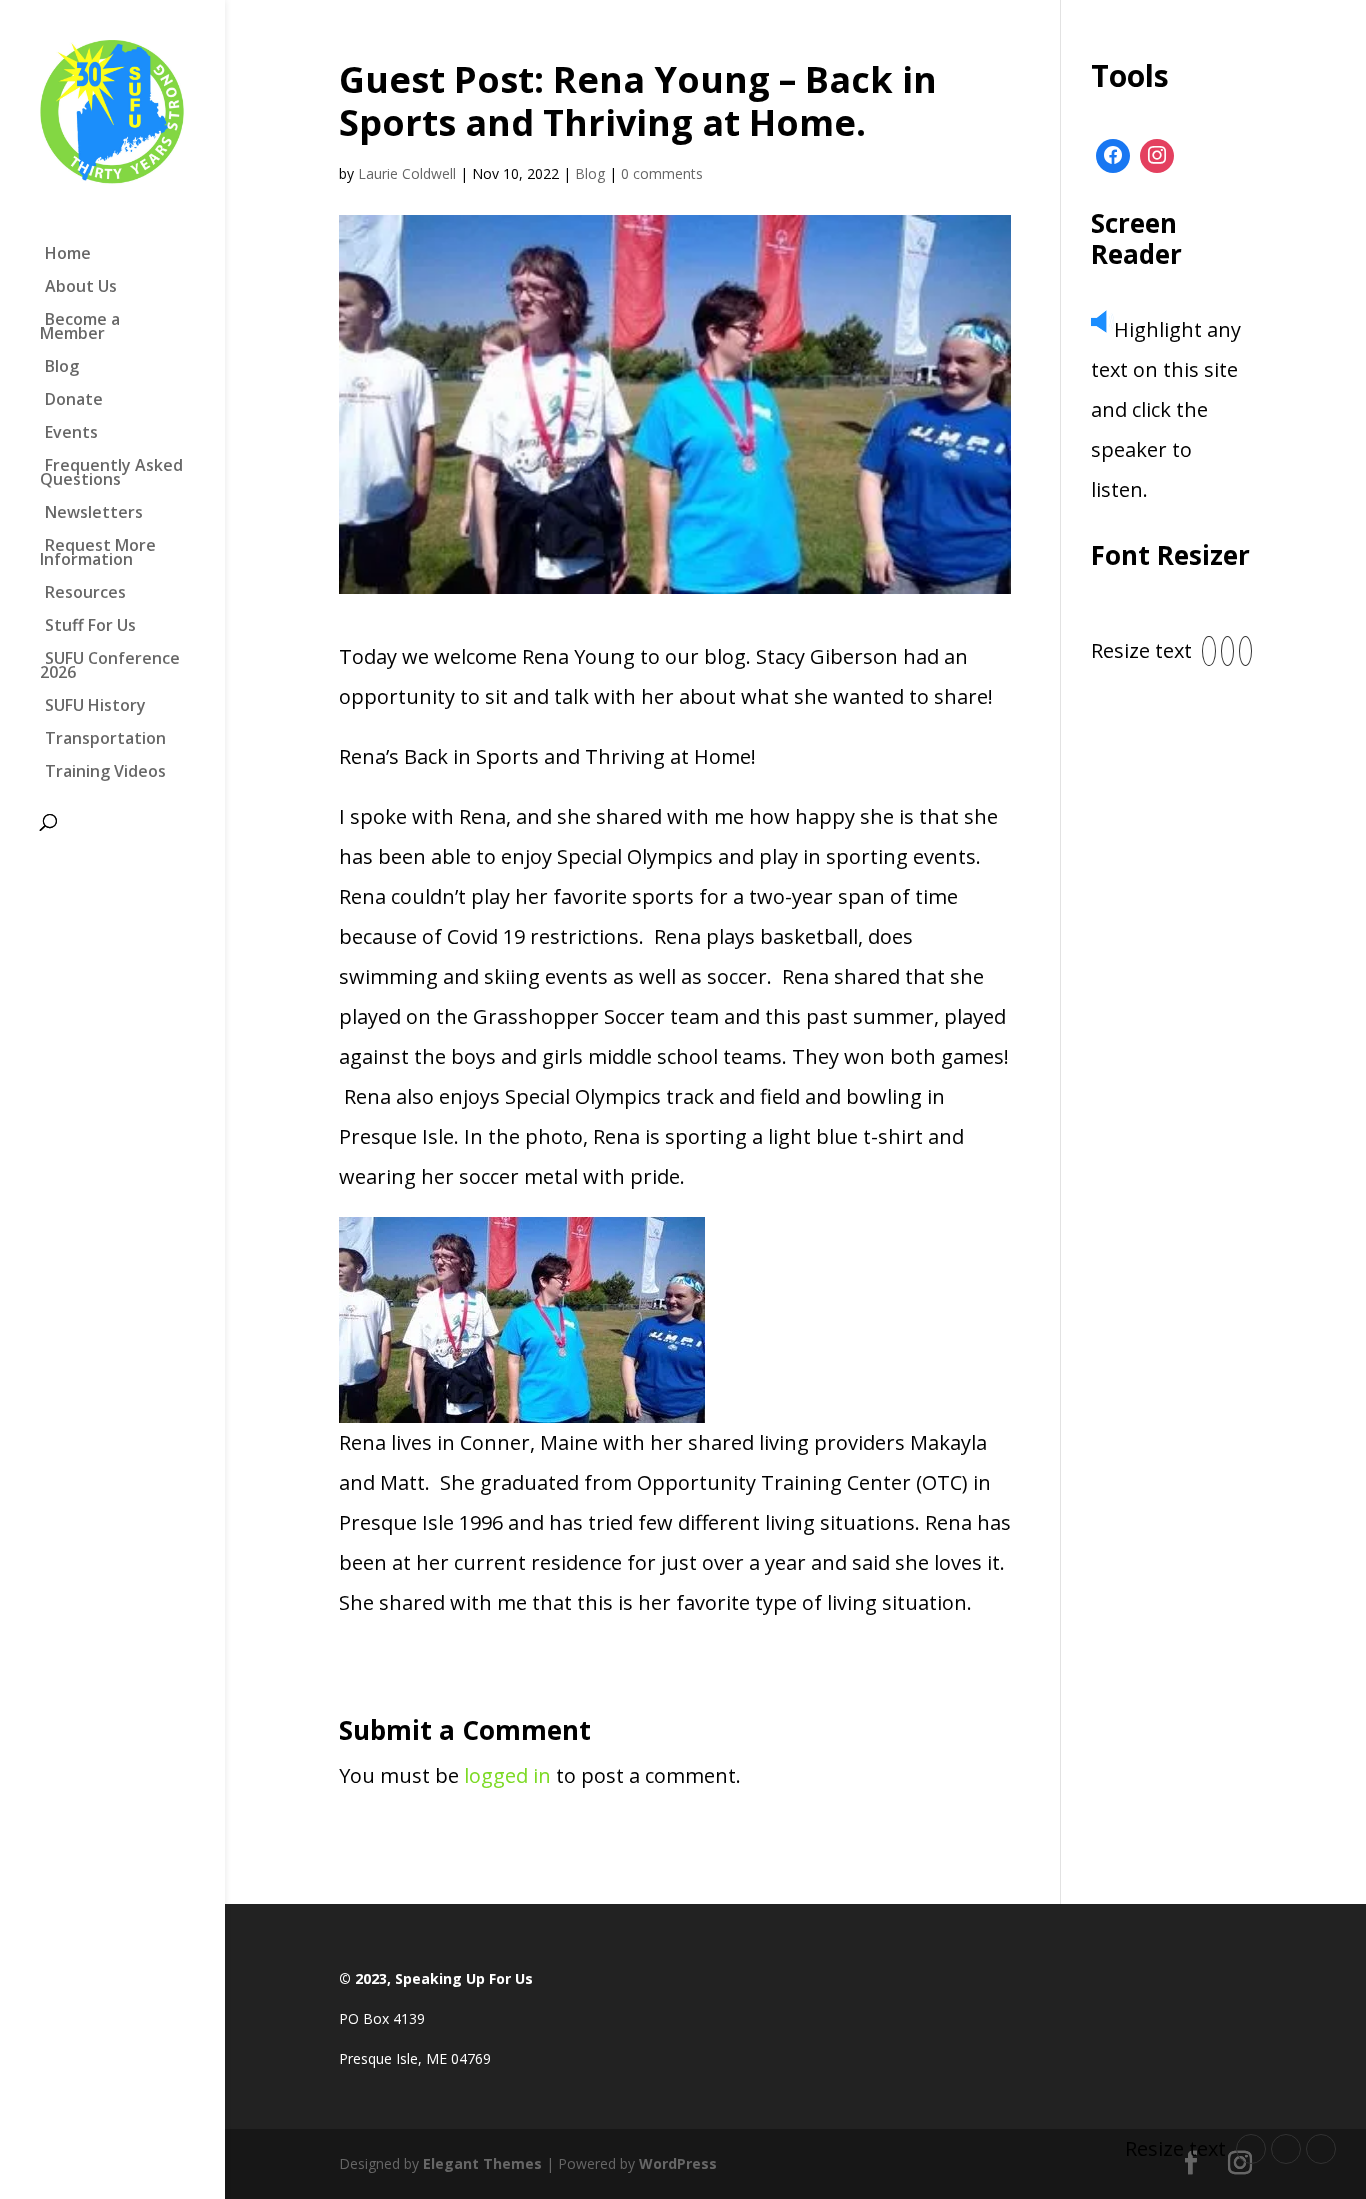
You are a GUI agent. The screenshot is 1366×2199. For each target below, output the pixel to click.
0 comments (662, 173)
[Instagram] (1157, 156)
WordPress (678, 2163)
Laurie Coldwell (407, 173)
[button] (1208, 651)
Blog (590, 173)
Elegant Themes (482, 2163)
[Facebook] (1113, 156)
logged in (507, 1775)
